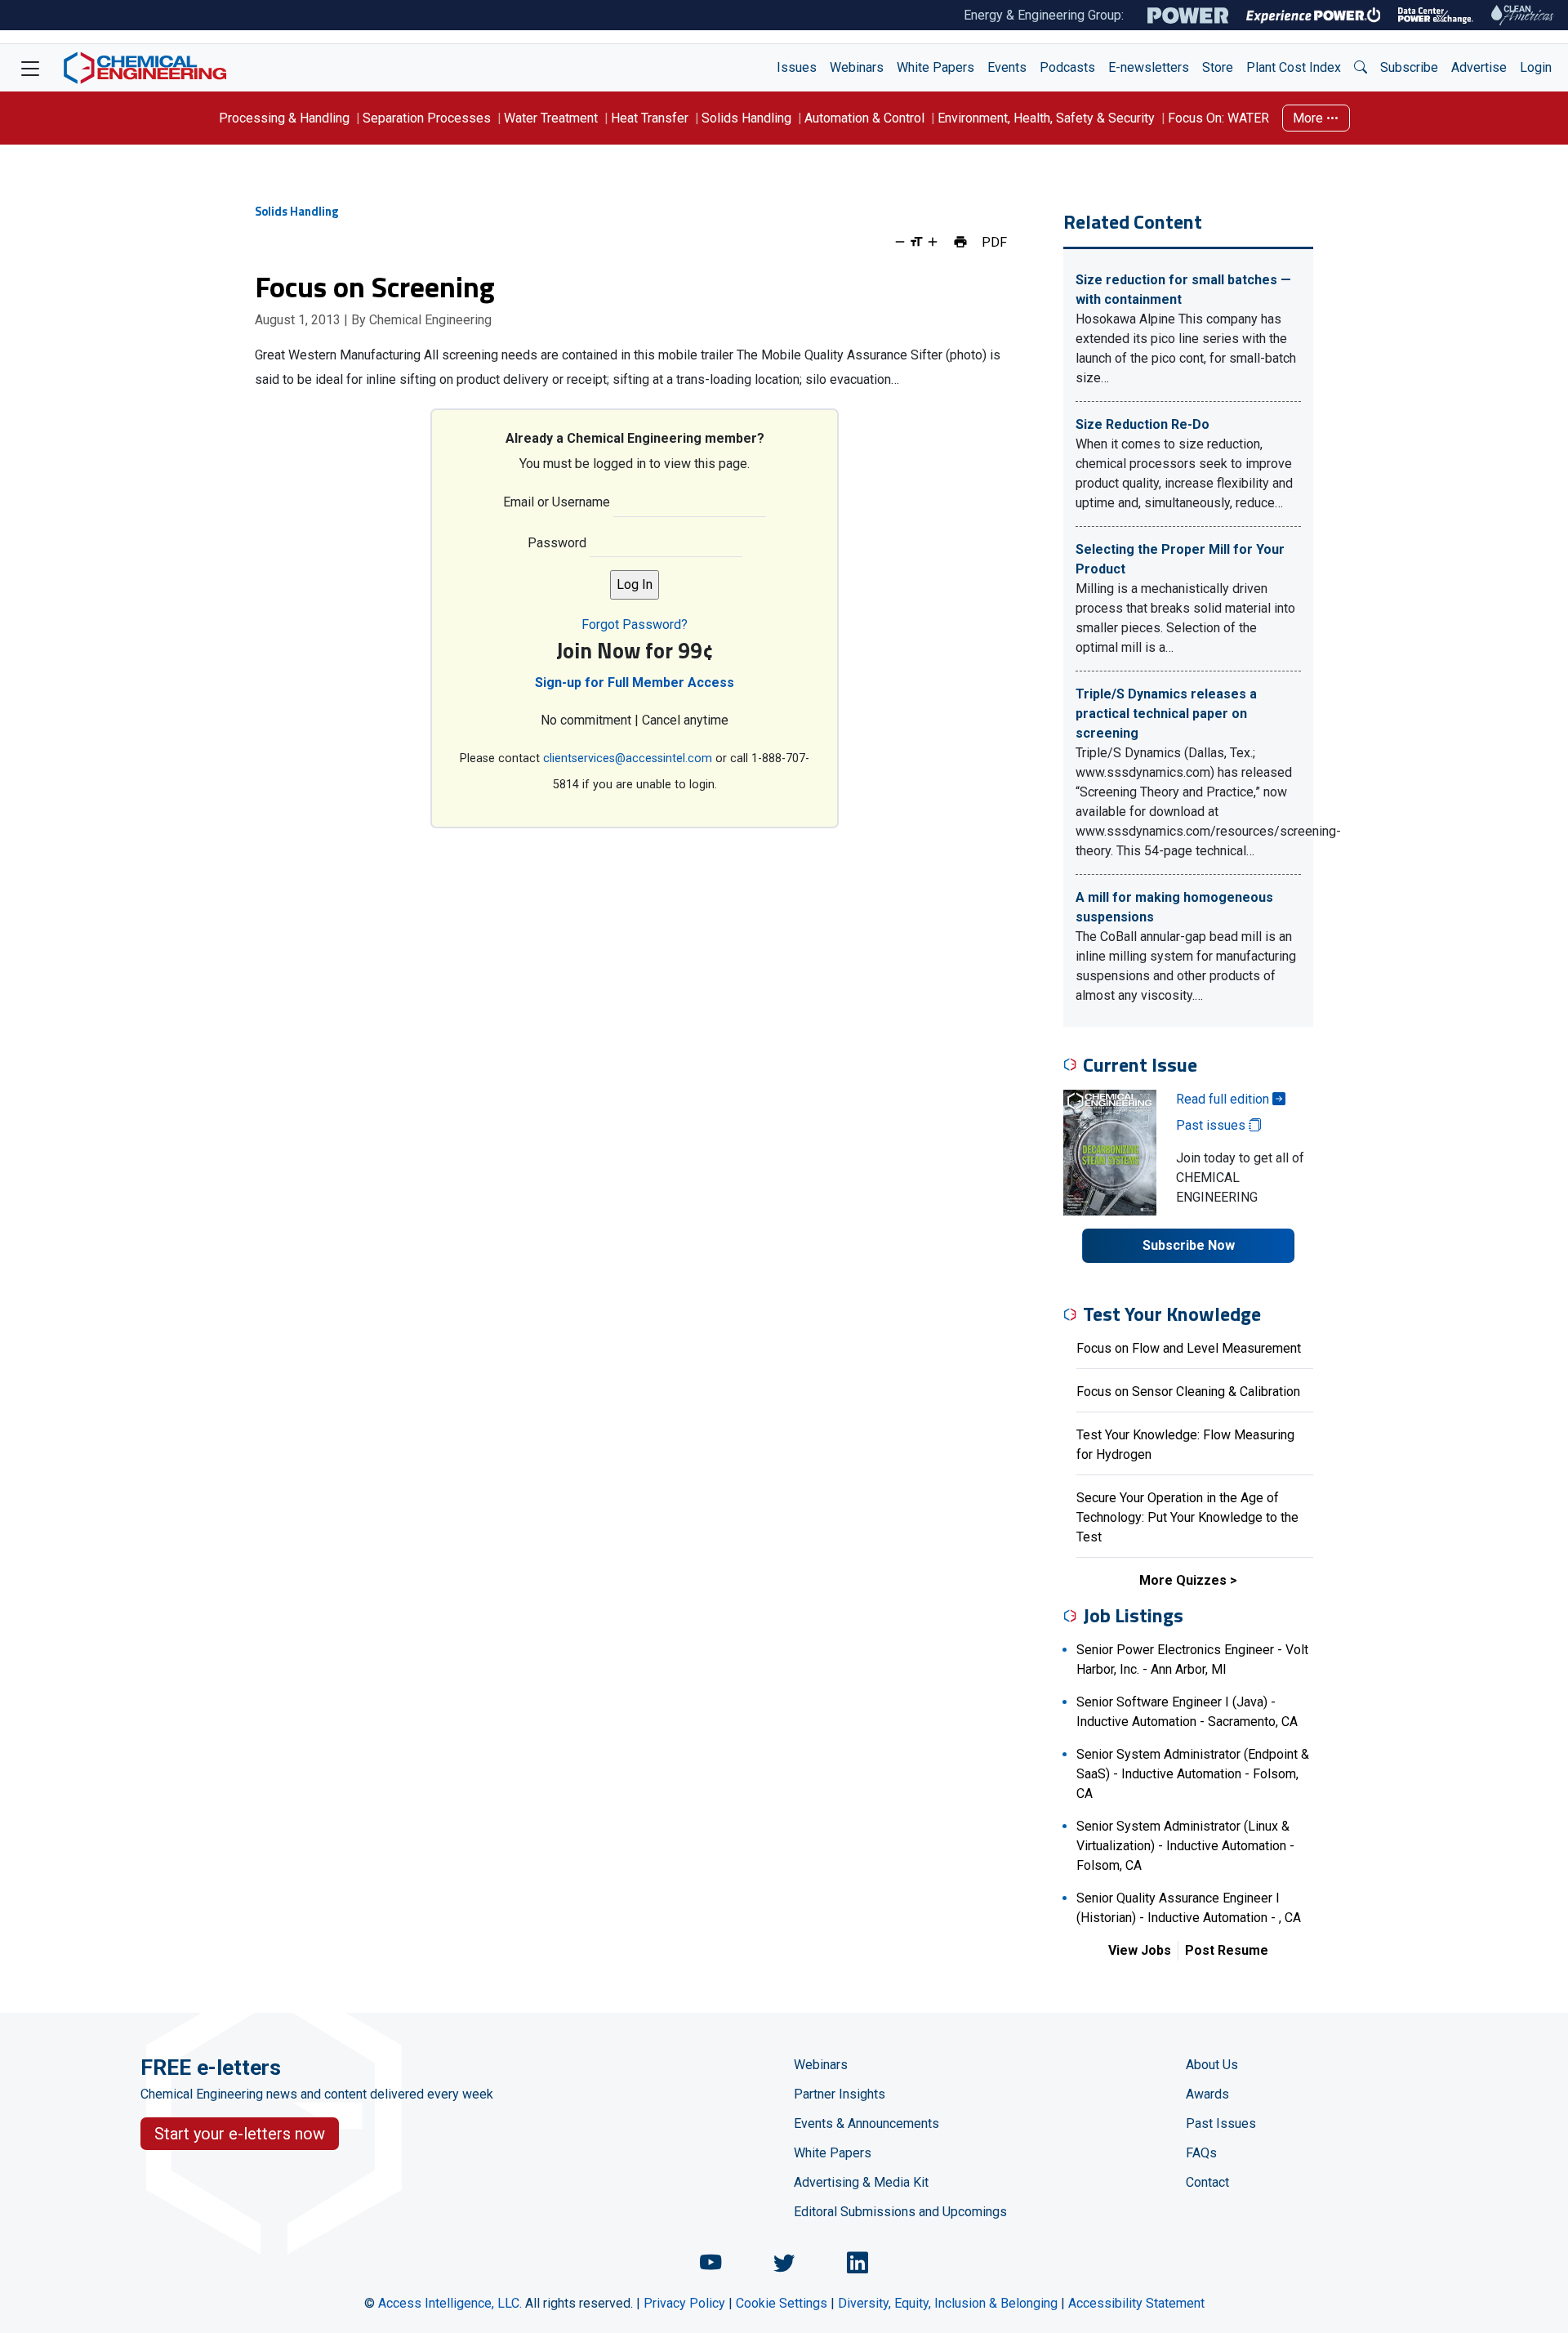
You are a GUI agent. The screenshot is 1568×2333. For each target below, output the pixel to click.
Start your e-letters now (240, 2134)
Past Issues (1221, 2123)
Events (1007, 67)
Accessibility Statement (1136, 2303)
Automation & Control (864, 118)
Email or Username (557, 502)
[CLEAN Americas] (1523, 15)
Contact (1207, 2182)
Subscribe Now (1189, 1245)
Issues (797, 67)
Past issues (1212, 1125)
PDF (994, 242)
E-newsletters (1149, 67)
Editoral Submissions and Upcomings (900, 2212)
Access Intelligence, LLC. (450, 2303)
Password (557, 543)
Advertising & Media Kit (861, 2182)
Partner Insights (840, 2094)
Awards (1207, 2094)
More (1310, 118)
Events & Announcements (866, 2123)
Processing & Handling (284, 118)
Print (960, 242)
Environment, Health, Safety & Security (1046, 118)
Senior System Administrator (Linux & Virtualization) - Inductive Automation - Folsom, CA (1185, 1846)
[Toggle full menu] (30, 68)
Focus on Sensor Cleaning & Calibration (1188, 1392)
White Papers (935, 67)
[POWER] (1188, 16)
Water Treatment (551, 118)
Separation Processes (427, 118)
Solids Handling (746, 118)
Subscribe (1409, 67)
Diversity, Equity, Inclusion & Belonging (948, 2303)
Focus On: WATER (1218, 118)
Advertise (1479, 67)
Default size (916, 242)
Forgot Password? (635, 625)
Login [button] (1536, 67)
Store (1218, 67)
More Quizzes (1183, 1580)
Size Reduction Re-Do (1143, 424)
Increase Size (933, 242)
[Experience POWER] (1314, 16)
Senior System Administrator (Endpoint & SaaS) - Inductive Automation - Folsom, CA (1193, 1774)
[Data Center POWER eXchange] (1436, 16)
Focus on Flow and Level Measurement (1189, 1348)
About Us (1212, 2065)
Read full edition (1224, 1099)
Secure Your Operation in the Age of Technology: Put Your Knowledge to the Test (1187, 1517)
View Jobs (1140, 1950)
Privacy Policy (684, 2303)
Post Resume (1227, 1950)
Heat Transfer (650, 118)
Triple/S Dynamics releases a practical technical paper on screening (1166, 714)
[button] (1361, 68)
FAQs (1201, 2153)
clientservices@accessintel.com (628, 758)
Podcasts (1067, 67)
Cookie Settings (782, 2303)
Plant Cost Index (1294, 67)
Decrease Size (900, 242)
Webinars (857, 67)
